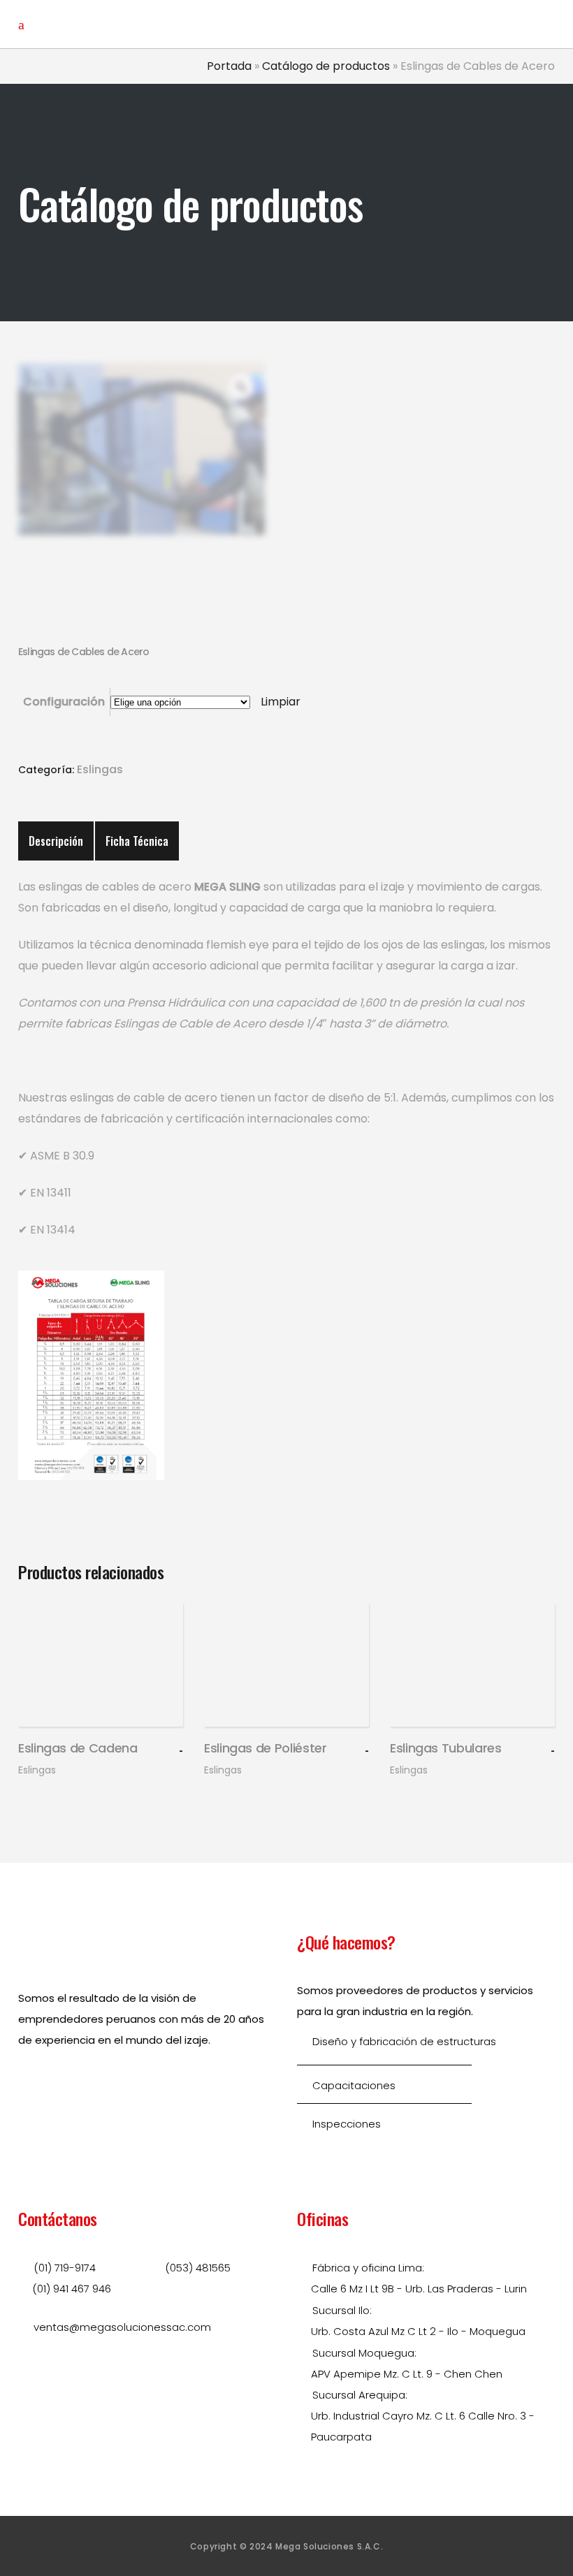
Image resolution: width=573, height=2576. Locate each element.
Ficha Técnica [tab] (137, 841)
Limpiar (281, 702)
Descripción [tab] (56, 841)
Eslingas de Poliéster (265, 1748)
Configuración (64, 702)
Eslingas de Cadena (78, 1748)
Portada (229, 66)
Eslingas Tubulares (446, 1748)
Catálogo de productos (326, 66)
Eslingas (100, 769)
